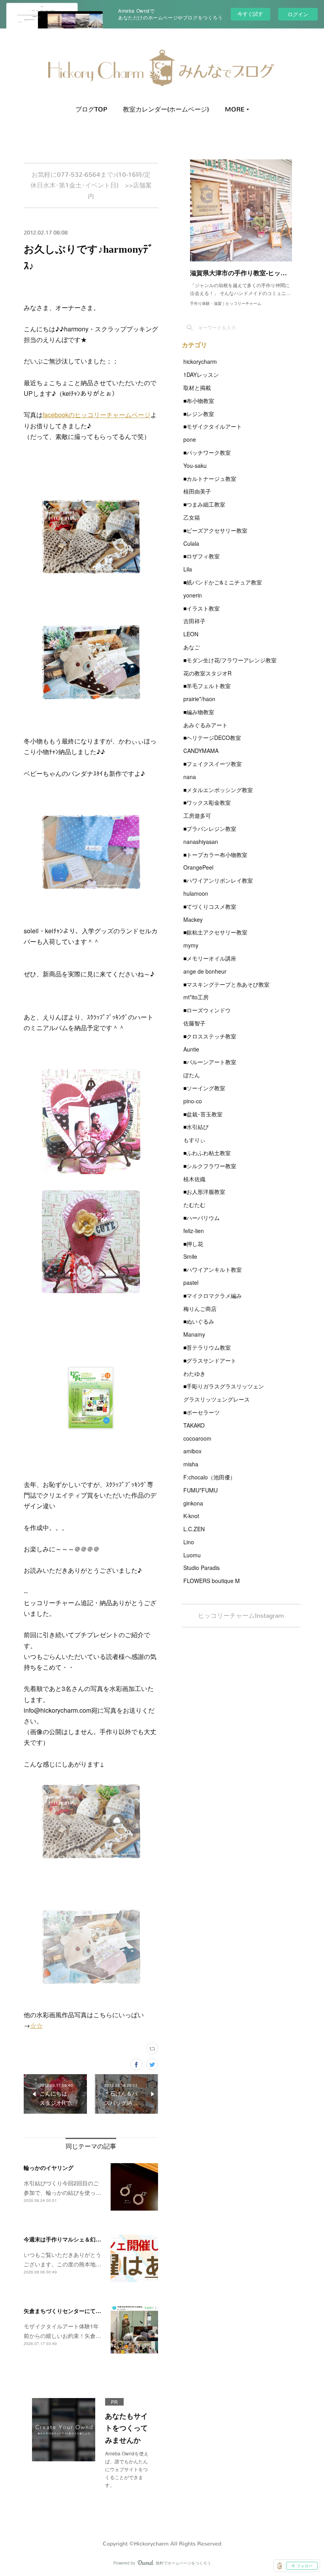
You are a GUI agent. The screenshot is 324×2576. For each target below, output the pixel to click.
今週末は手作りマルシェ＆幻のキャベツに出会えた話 (90, 2239)
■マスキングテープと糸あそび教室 (226, 984)
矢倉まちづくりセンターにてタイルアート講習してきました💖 (102, 2311)
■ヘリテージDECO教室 (212, 738)
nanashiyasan (201, 842)
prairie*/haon (199, 699)
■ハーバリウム (202, 1218)
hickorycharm (200, 361)
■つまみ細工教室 (204, 504)
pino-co (193, 1101)
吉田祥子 (194, 621)
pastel (191, 1282)
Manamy (194, 1334)
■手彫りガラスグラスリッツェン (224, 1386)
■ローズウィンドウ (207, 1010)
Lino (189, 1542)
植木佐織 (194, 1179)
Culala (191, 543)
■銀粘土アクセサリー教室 (215, 932)
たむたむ (194, 1205)
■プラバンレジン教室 (210, 828)
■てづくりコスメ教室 (210, 906)
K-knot (191, 1516)
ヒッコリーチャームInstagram (241, 1616)
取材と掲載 (197, 388)
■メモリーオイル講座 (210, 958)
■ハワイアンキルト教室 (213, 1269)
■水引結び (196, 1127)
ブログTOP (91, 109)
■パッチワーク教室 (207, 452)
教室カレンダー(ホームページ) (166, 109)
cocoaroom (197, 1438)
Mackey (193, 919)
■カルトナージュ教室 (210, 479)
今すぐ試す (250, 14)
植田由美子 (197, 491)
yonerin (193, 595)
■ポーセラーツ (202, 1412)
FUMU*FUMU (201, 1490)
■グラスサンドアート (210, 1360)
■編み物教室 (199, 712)
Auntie (191, 1049)
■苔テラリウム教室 (207, 1347)
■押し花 (193, 1244)
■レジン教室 (199, 414)
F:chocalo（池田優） (209, 1477)
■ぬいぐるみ (199, 1321)
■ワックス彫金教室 (207, 802)
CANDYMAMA (201, 751)
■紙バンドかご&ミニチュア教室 (223, 582)
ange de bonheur (205, 971)
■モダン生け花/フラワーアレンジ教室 (230, 660)
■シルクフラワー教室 (210, 1166)
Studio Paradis (202, 1568)
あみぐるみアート (205, 725)
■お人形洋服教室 (204, 1192)
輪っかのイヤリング (49, 2167)
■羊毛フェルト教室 (207, 686)
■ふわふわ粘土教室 (207, 1153)
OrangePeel (198, 867)
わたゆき (194, 1373)
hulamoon (196, 893)
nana (190, 777)
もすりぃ (194, 1140)
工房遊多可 (197, 815)
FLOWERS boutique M (212, 1581)
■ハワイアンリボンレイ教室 (218, 880)
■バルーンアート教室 (210, 1062)
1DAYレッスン (201, 374)
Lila (188, 569)
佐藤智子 (194, 1023)
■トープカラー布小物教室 (215, 855)
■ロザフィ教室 (202, 556)
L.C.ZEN (194, 1529)
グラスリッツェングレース (217, 1399)
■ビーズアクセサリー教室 (215, 530)
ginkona (193, 1503)
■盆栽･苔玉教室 (203, 1114)
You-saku (195, 465)
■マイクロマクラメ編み (213, 1296)
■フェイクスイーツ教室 (213, 764)
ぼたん (192, 1075)
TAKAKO (194, 1425)
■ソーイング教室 (204, 1088)
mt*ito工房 (196, 997)
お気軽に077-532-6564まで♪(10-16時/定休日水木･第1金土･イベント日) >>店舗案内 (91, 185)
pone (190, 439)
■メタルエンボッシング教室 (218, 790)
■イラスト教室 (202, 608)
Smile (190, 1256)
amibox (192, 1451)
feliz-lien (194, 1231)
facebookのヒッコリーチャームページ (97, 415)
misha (191, 1464)
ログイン (298, 14)
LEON (191, 634)
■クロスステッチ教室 (210, 1036)
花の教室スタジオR (207, 673)
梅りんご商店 (200, 1309)
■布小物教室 (199, 401)
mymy (191, 945)
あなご (192, 647)
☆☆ (36, 2025)
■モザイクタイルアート (213, 426)
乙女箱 (192, 517)
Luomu (192, 1555)
